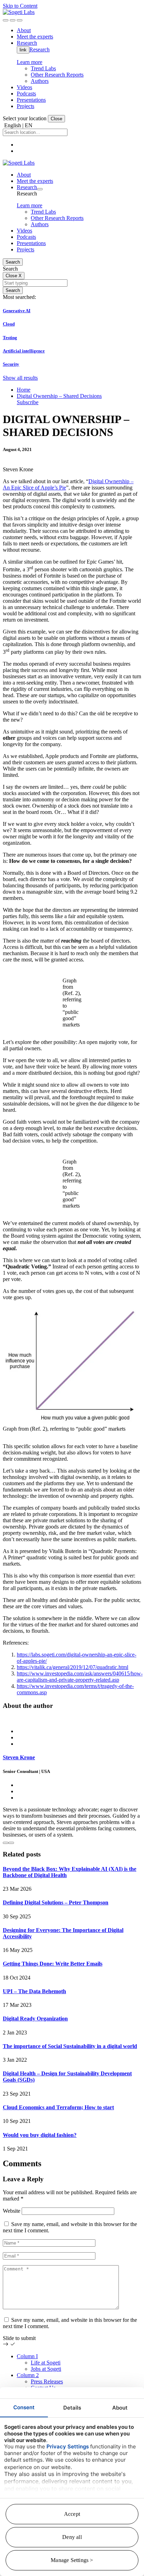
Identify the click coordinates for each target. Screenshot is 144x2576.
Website (12, 2211)
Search (13, 262)
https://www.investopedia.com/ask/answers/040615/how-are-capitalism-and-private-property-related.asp (80, 1677)
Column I (27, 2356)
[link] (19, 12)
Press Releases (47, 2381)
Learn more (30, 62)
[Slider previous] (6, 1843)
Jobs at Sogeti (46, 2369)
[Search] (6, 20)
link (23, 50)
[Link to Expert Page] (72, 1719)
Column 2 (28, 2375)
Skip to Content (20, 6)
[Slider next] (11, 1843)
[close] (13, 20)
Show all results (20, 378)
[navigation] (20, 20)
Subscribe (28, 402)
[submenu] (40, 189)
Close (56, 119)
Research (39, 49)
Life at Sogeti (46, 2363)
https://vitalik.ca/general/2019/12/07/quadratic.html (73, 1667)
